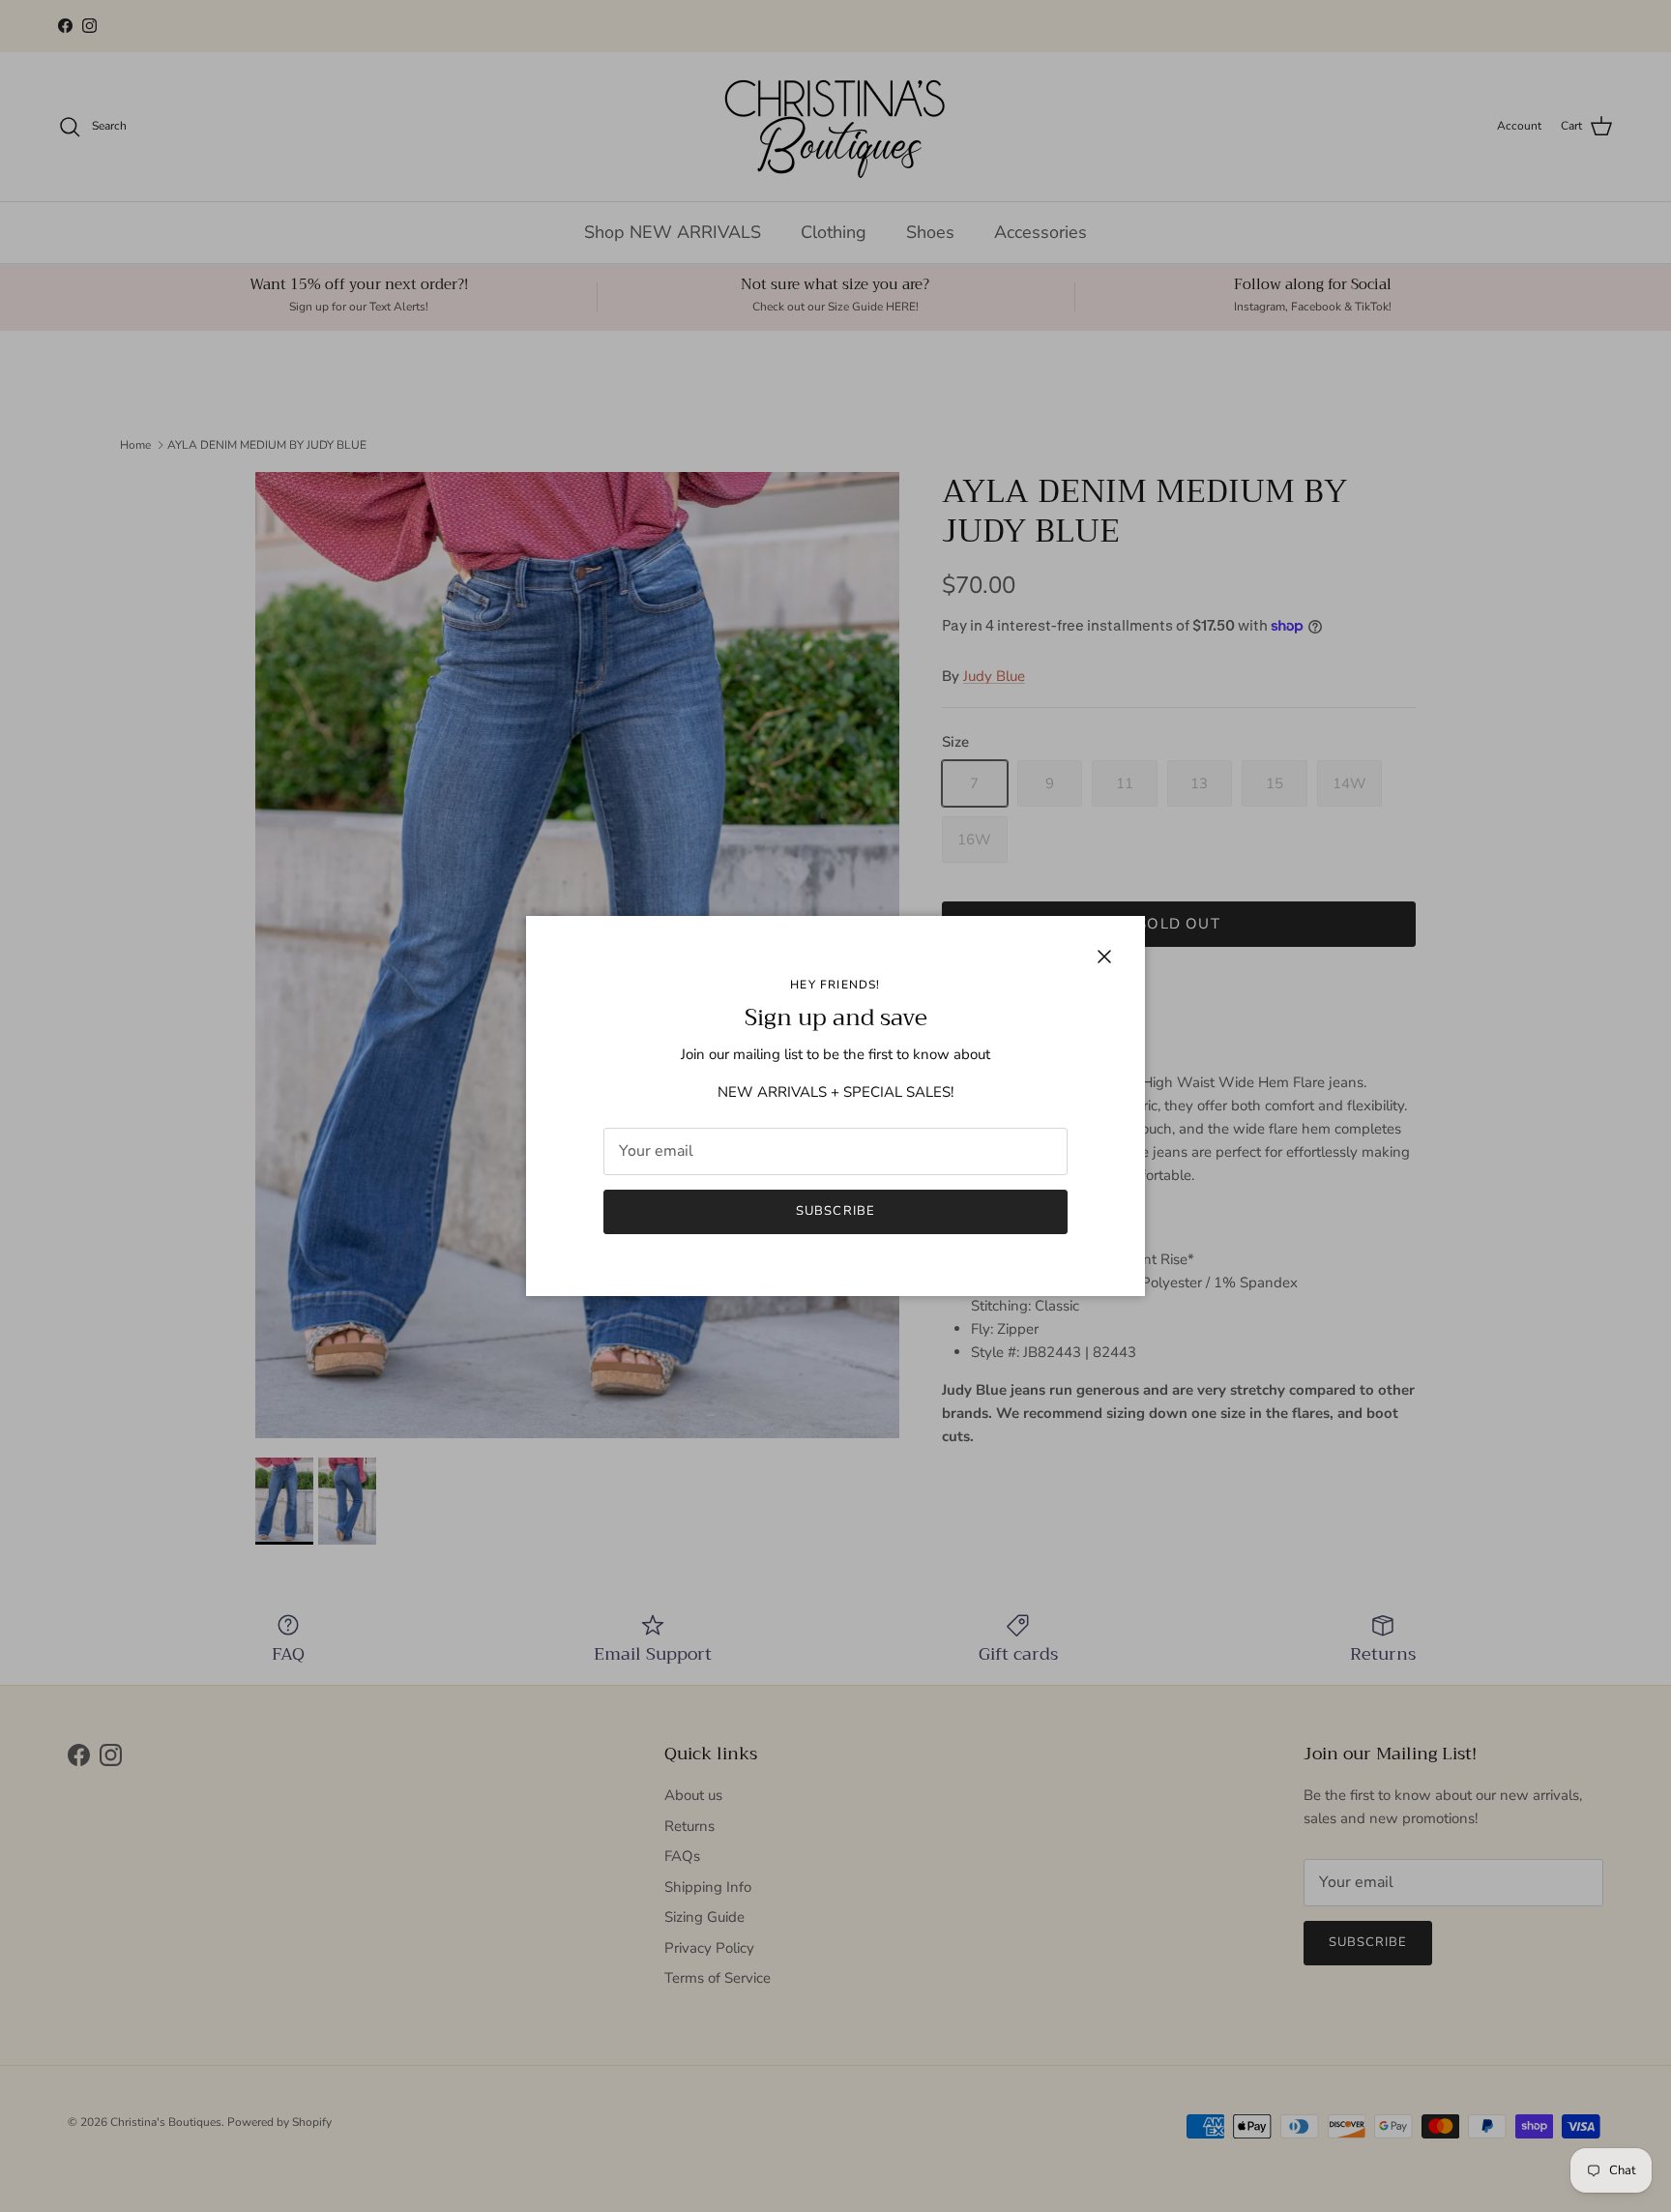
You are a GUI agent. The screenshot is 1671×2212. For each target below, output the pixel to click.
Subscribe (835, 1211)
